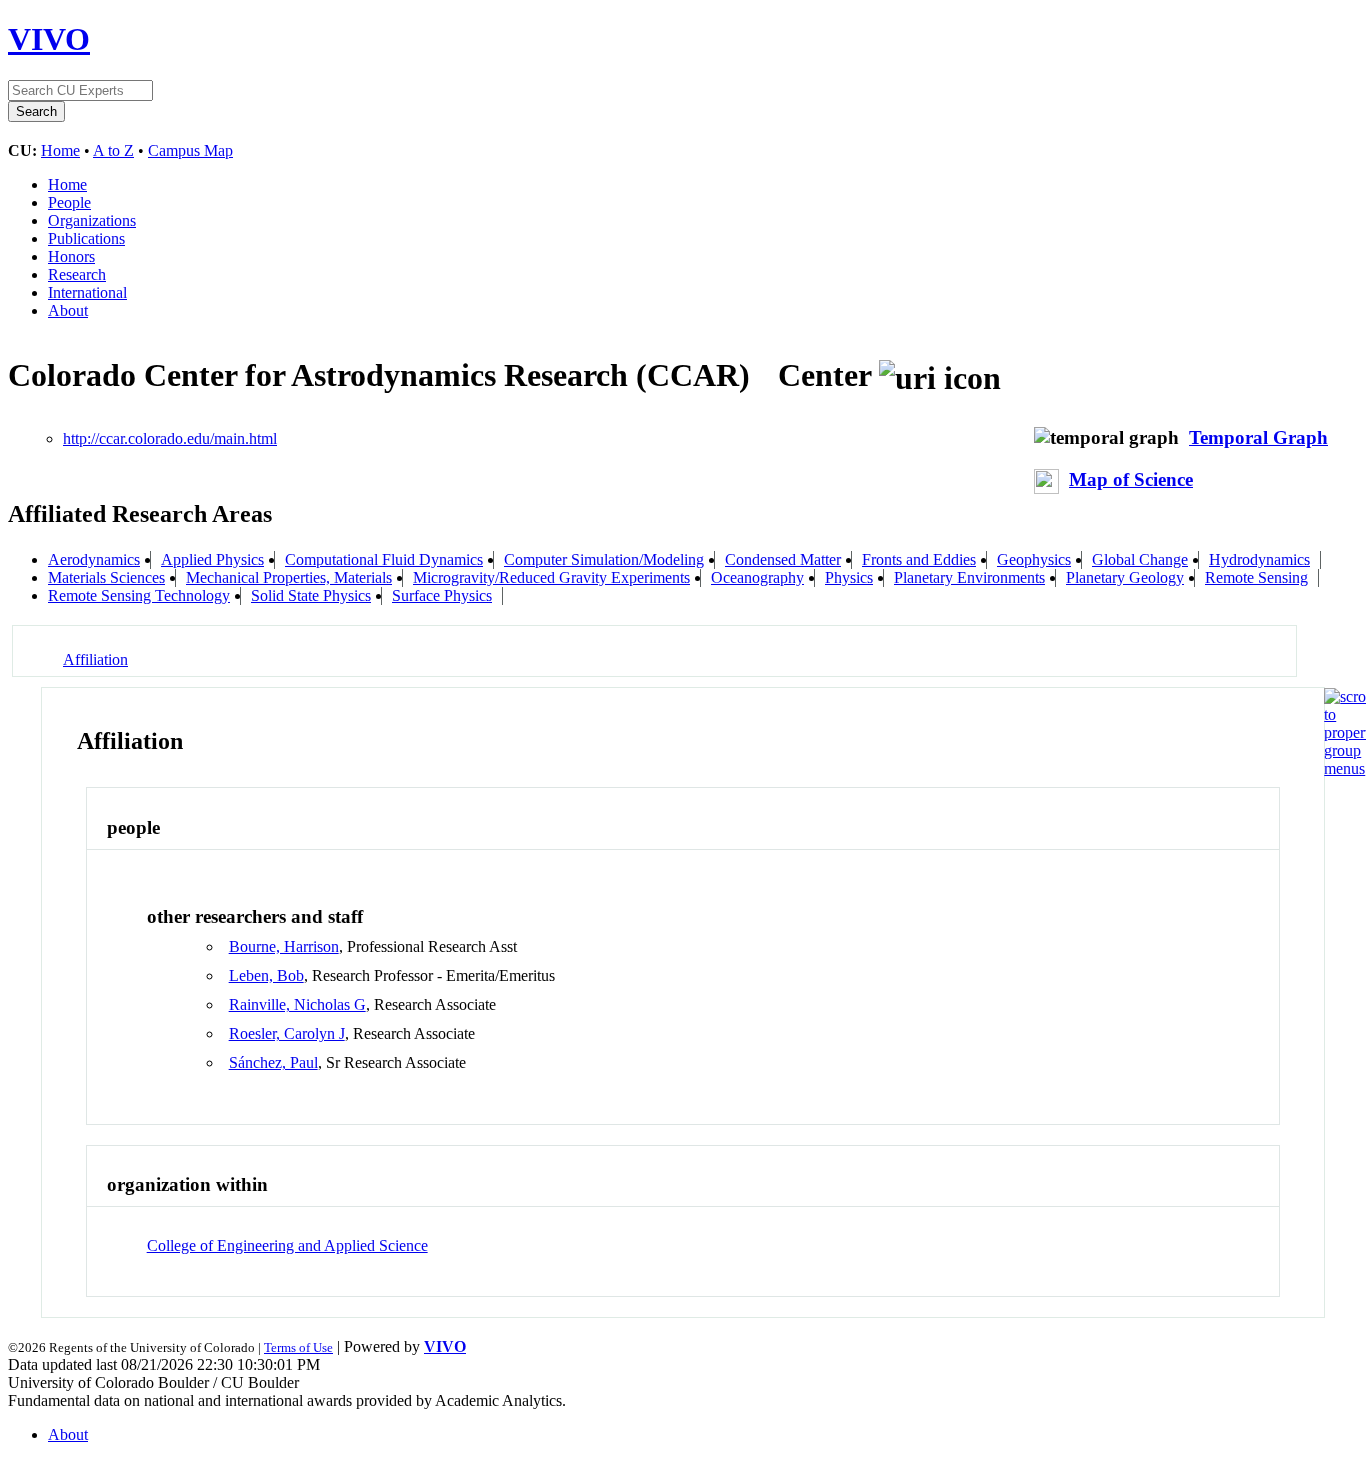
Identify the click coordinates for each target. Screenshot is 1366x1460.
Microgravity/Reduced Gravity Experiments (551, 577)
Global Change (1140, 559)
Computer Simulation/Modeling (604, 559)
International (87, 292)
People (69, 202)
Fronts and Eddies (919, 559)
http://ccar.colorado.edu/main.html (170, 438)
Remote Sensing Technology (139, 595)
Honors (71, 256)
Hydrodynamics (1259, 559)
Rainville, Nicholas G (297, 1004)
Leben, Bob (266, 975)
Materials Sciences (106, 577)
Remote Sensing (1256, 577)
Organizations (92, 220)
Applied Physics (212, 559)
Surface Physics (442, 595)
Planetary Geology (1125, 577)
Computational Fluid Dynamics (384, 559)
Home (60, 150)
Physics (849, 577)
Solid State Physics (311, 595)
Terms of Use (298, 1347)
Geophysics (1034, 559)
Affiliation (95, 659)
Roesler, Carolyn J (287, 1033)
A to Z (113, 150)
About (68, 310)
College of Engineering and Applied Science (287, 1245)
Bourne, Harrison (284, 946)
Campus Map (190, 150)
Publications (86, 238)
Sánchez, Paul (273, 1062)
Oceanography (757, 577)
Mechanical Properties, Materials (289, 577)
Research (77, 274)
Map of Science (1131, 479)
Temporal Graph (1258, 437)
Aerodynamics (94, 559)
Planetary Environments (969, 577)
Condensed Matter (783, 559)
